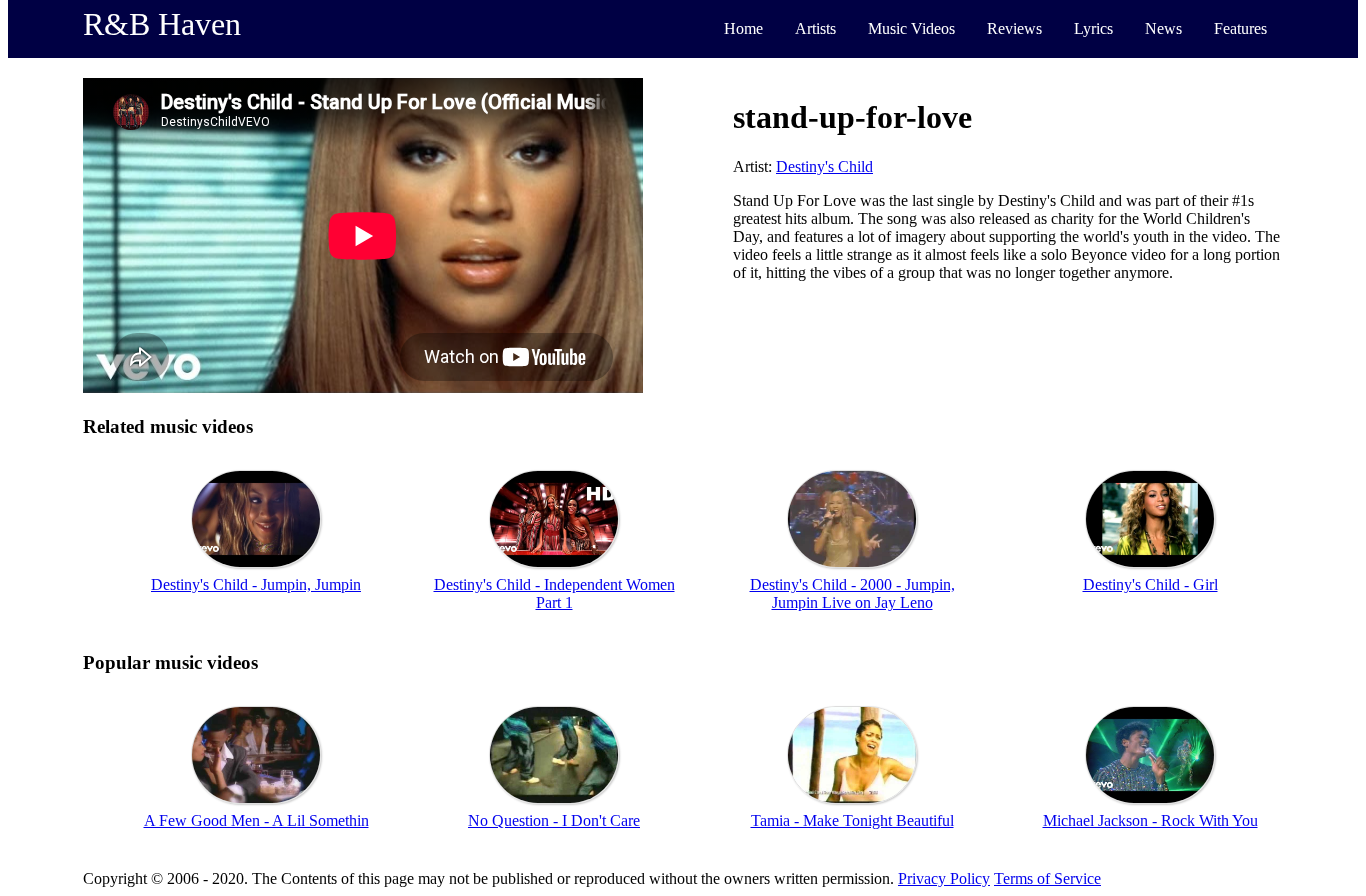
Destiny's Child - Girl (1150, 584)
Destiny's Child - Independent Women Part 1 (554, 593)
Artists (815, 28)
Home (743, 28)
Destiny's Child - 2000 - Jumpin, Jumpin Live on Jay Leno (852, 593)
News (1163, 28)
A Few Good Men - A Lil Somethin (256, 820)
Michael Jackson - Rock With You (1150, 820)
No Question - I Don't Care (554, 820)
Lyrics (1093, 28)
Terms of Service (1047, 878)
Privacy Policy (944, 878)
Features (1240, 28)
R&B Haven (162, 24)
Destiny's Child (824, 166)
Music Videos (911, 28)
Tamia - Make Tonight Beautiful (852, 820)
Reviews (1014, 28)
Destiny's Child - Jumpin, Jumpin (256, 584)
